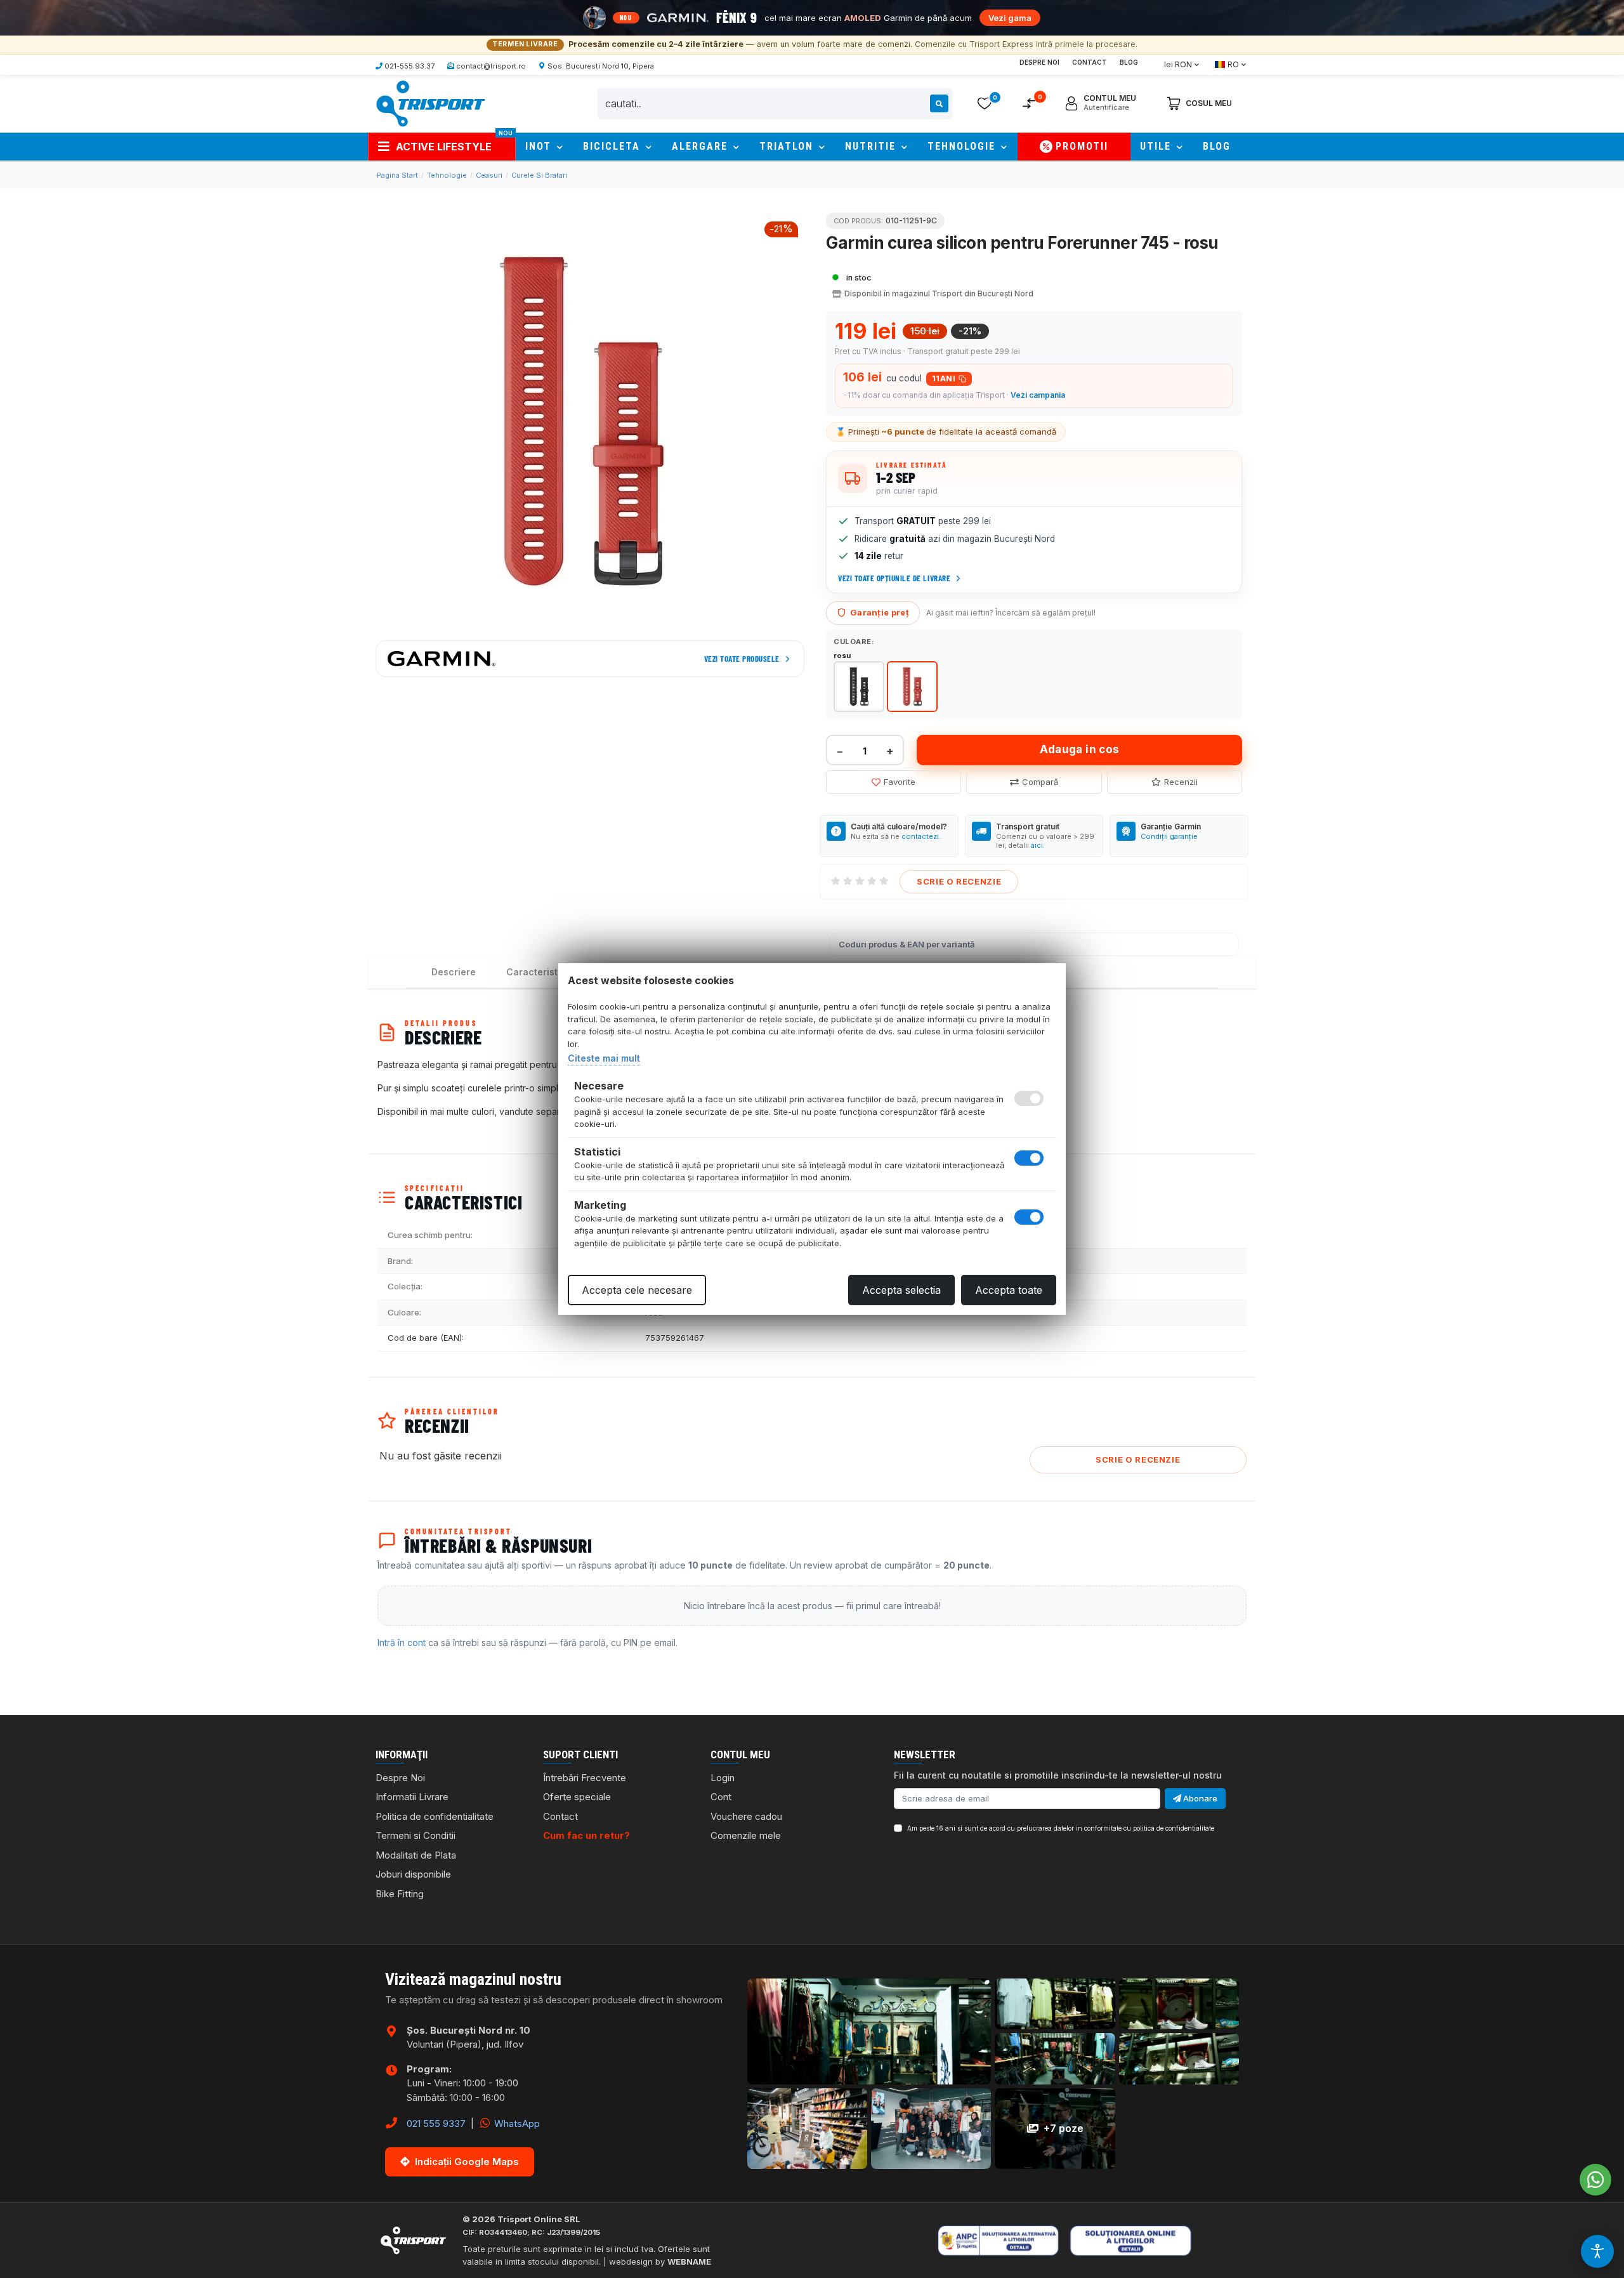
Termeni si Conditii (416, 1835)
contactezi (920, 836)
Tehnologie (963, 146)
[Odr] (1171, 2240)
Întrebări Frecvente (585, 1778)
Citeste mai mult (604, 1058)
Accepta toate (1009, 1290)
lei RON (1178, 64)
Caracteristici (537, 972)
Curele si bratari (539, 175)
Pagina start (397, 175)
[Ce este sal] (1015, 2240)
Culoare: (854, 642)
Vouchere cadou (746, 1816)
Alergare (702, 146)
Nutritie (872, 146)
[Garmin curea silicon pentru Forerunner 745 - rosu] (590, 421)
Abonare (1199, 1798)
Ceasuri (489, 175)
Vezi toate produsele (742, 659)
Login (723, 1778)
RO (1233, 64)
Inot (540, 146)
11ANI (944, 379)
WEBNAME (689, 2262)
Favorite (900, 782)
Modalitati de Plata (416, 1855)
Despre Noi (1039, 62)
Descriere (454, 972)
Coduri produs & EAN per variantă (907, 944)
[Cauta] (939, 103)
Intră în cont (402, 1643)
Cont (721, 1797)
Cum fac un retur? (586, 1835)
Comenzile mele (746, 1835)
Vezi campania (1038, 395)
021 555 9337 (436, 2123)
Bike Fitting (400, 1894)
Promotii (1082, 146)
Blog (1129, 62)
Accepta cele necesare (637, 1290)
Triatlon (788, 146)
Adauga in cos (1079, 749)
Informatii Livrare (412, 1797)
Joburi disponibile (413, 1874)
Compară (1040, 782)
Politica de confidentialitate (435, 1816)
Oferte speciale (577, 1797)
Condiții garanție (1169, 836)
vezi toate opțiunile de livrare (894, 578)
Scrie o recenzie (959, 881)
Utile (1157, 146)
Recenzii (1181, 782)
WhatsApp (516, 2123)
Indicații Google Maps (467, 2162)
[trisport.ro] (430, 103)
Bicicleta (613, 146)
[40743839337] (1595, 2180)
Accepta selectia (901, 1290)
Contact (1090, 62)
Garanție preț (880, 612)
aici (1037, 845)
